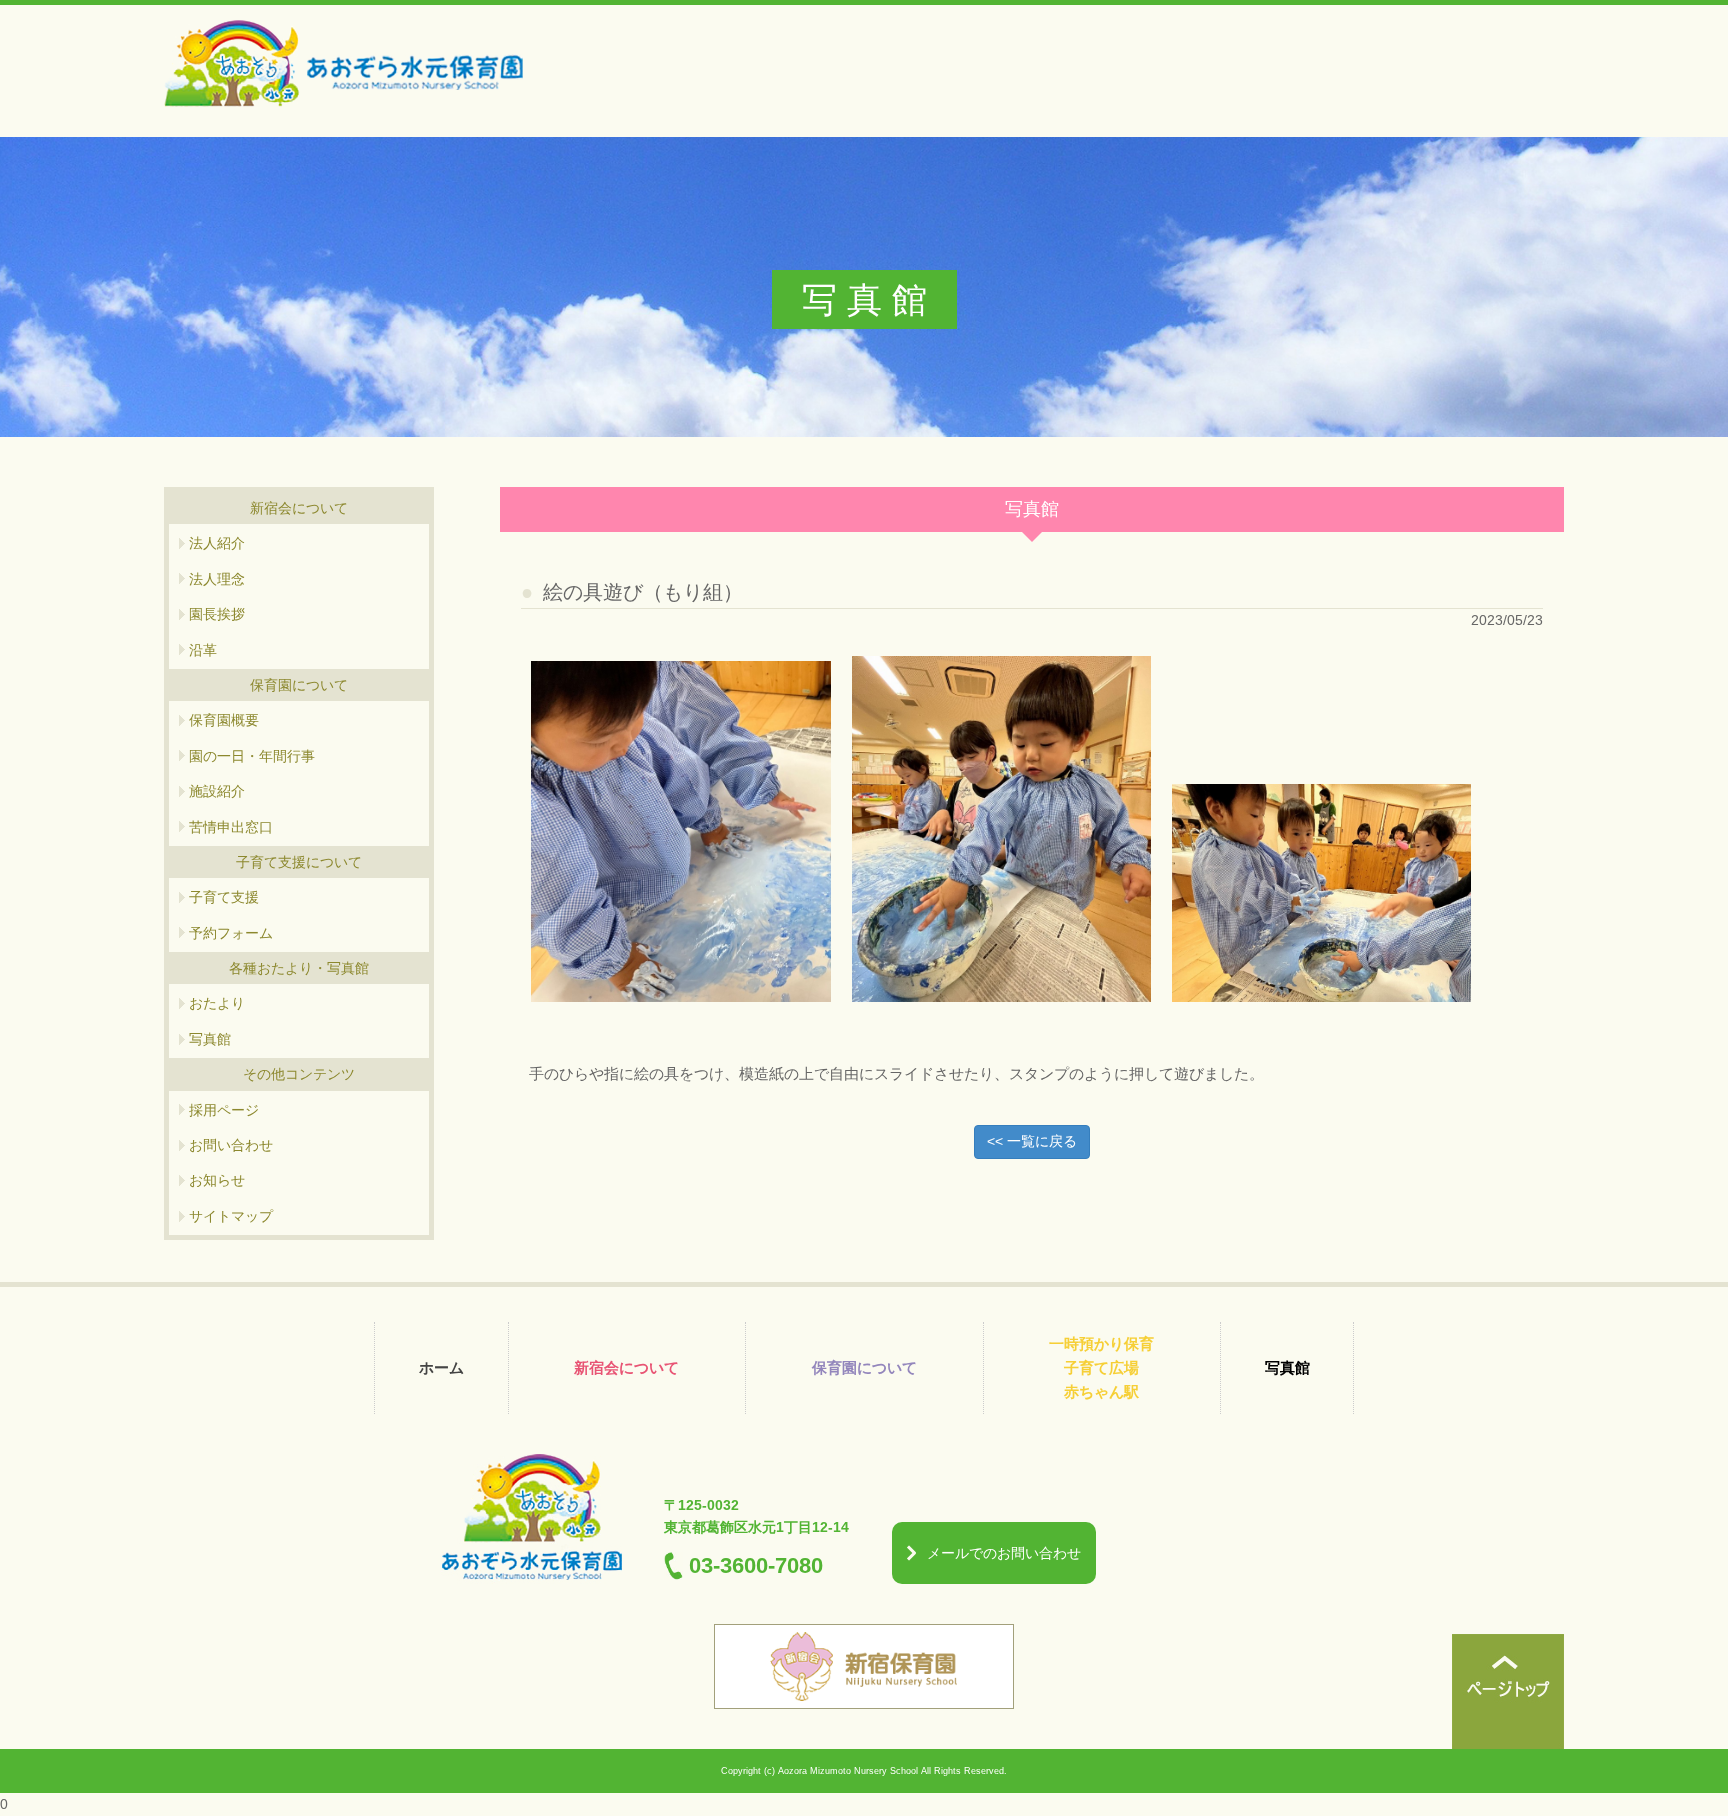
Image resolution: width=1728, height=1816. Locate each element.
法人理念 (217, 579)
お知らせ (217, 1180)
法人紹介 (217, 543)
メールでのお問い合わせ (1004, 1553)
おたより (217, 1003)
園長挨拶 (217, 614)
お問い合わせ (231, 1145)
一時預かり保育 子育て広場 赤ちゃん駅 (1101, 1367)
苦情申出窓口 (231, 827)
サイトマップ (231, 1216)
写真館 (210, 1039)
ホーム (441, 1367)
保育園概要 (224, 720)
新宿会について (626, 1367)
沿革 (203, 650)
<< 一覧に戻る (1032, 1141)
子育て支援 (224, 897)
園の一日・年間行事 (252, 756)
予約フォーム (231, 933)
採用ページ (224, 1110)
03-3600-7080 (756, 1565)
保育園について (864, 1367)
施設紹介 (217, 791)
